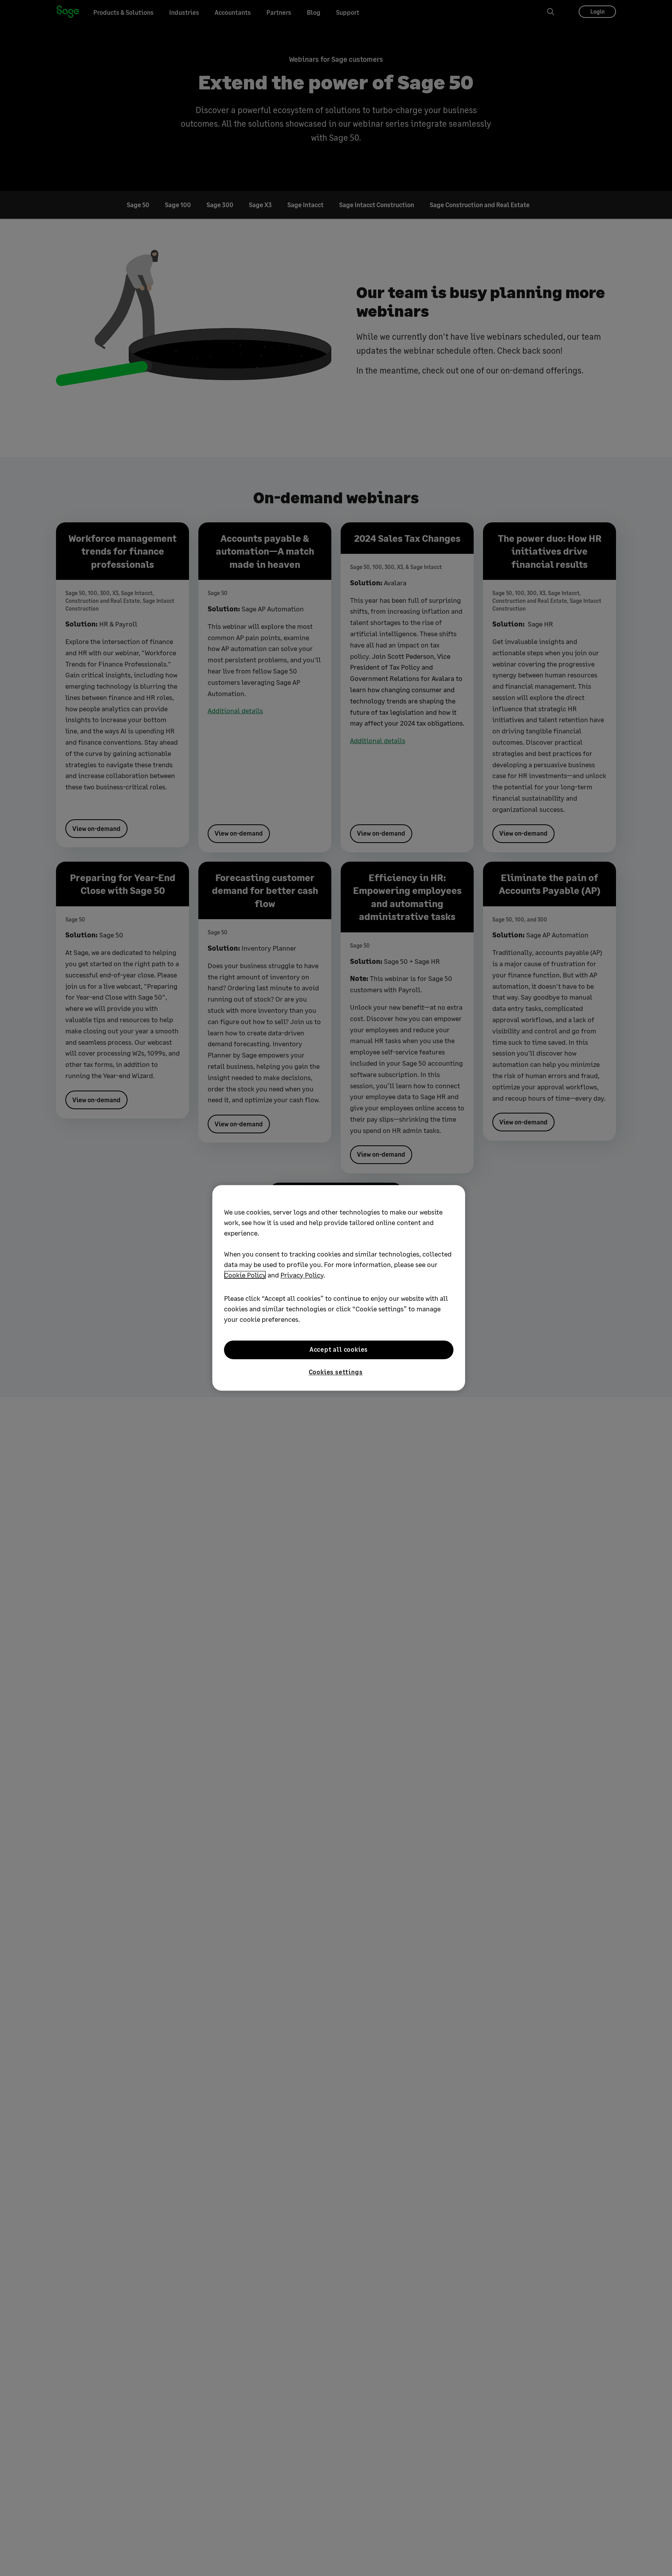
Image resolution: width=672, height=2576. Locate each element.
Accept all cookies (339, 1350)
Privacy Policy (302, 1275)
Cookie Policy (245, 1275)
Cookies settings (336, 1372)
